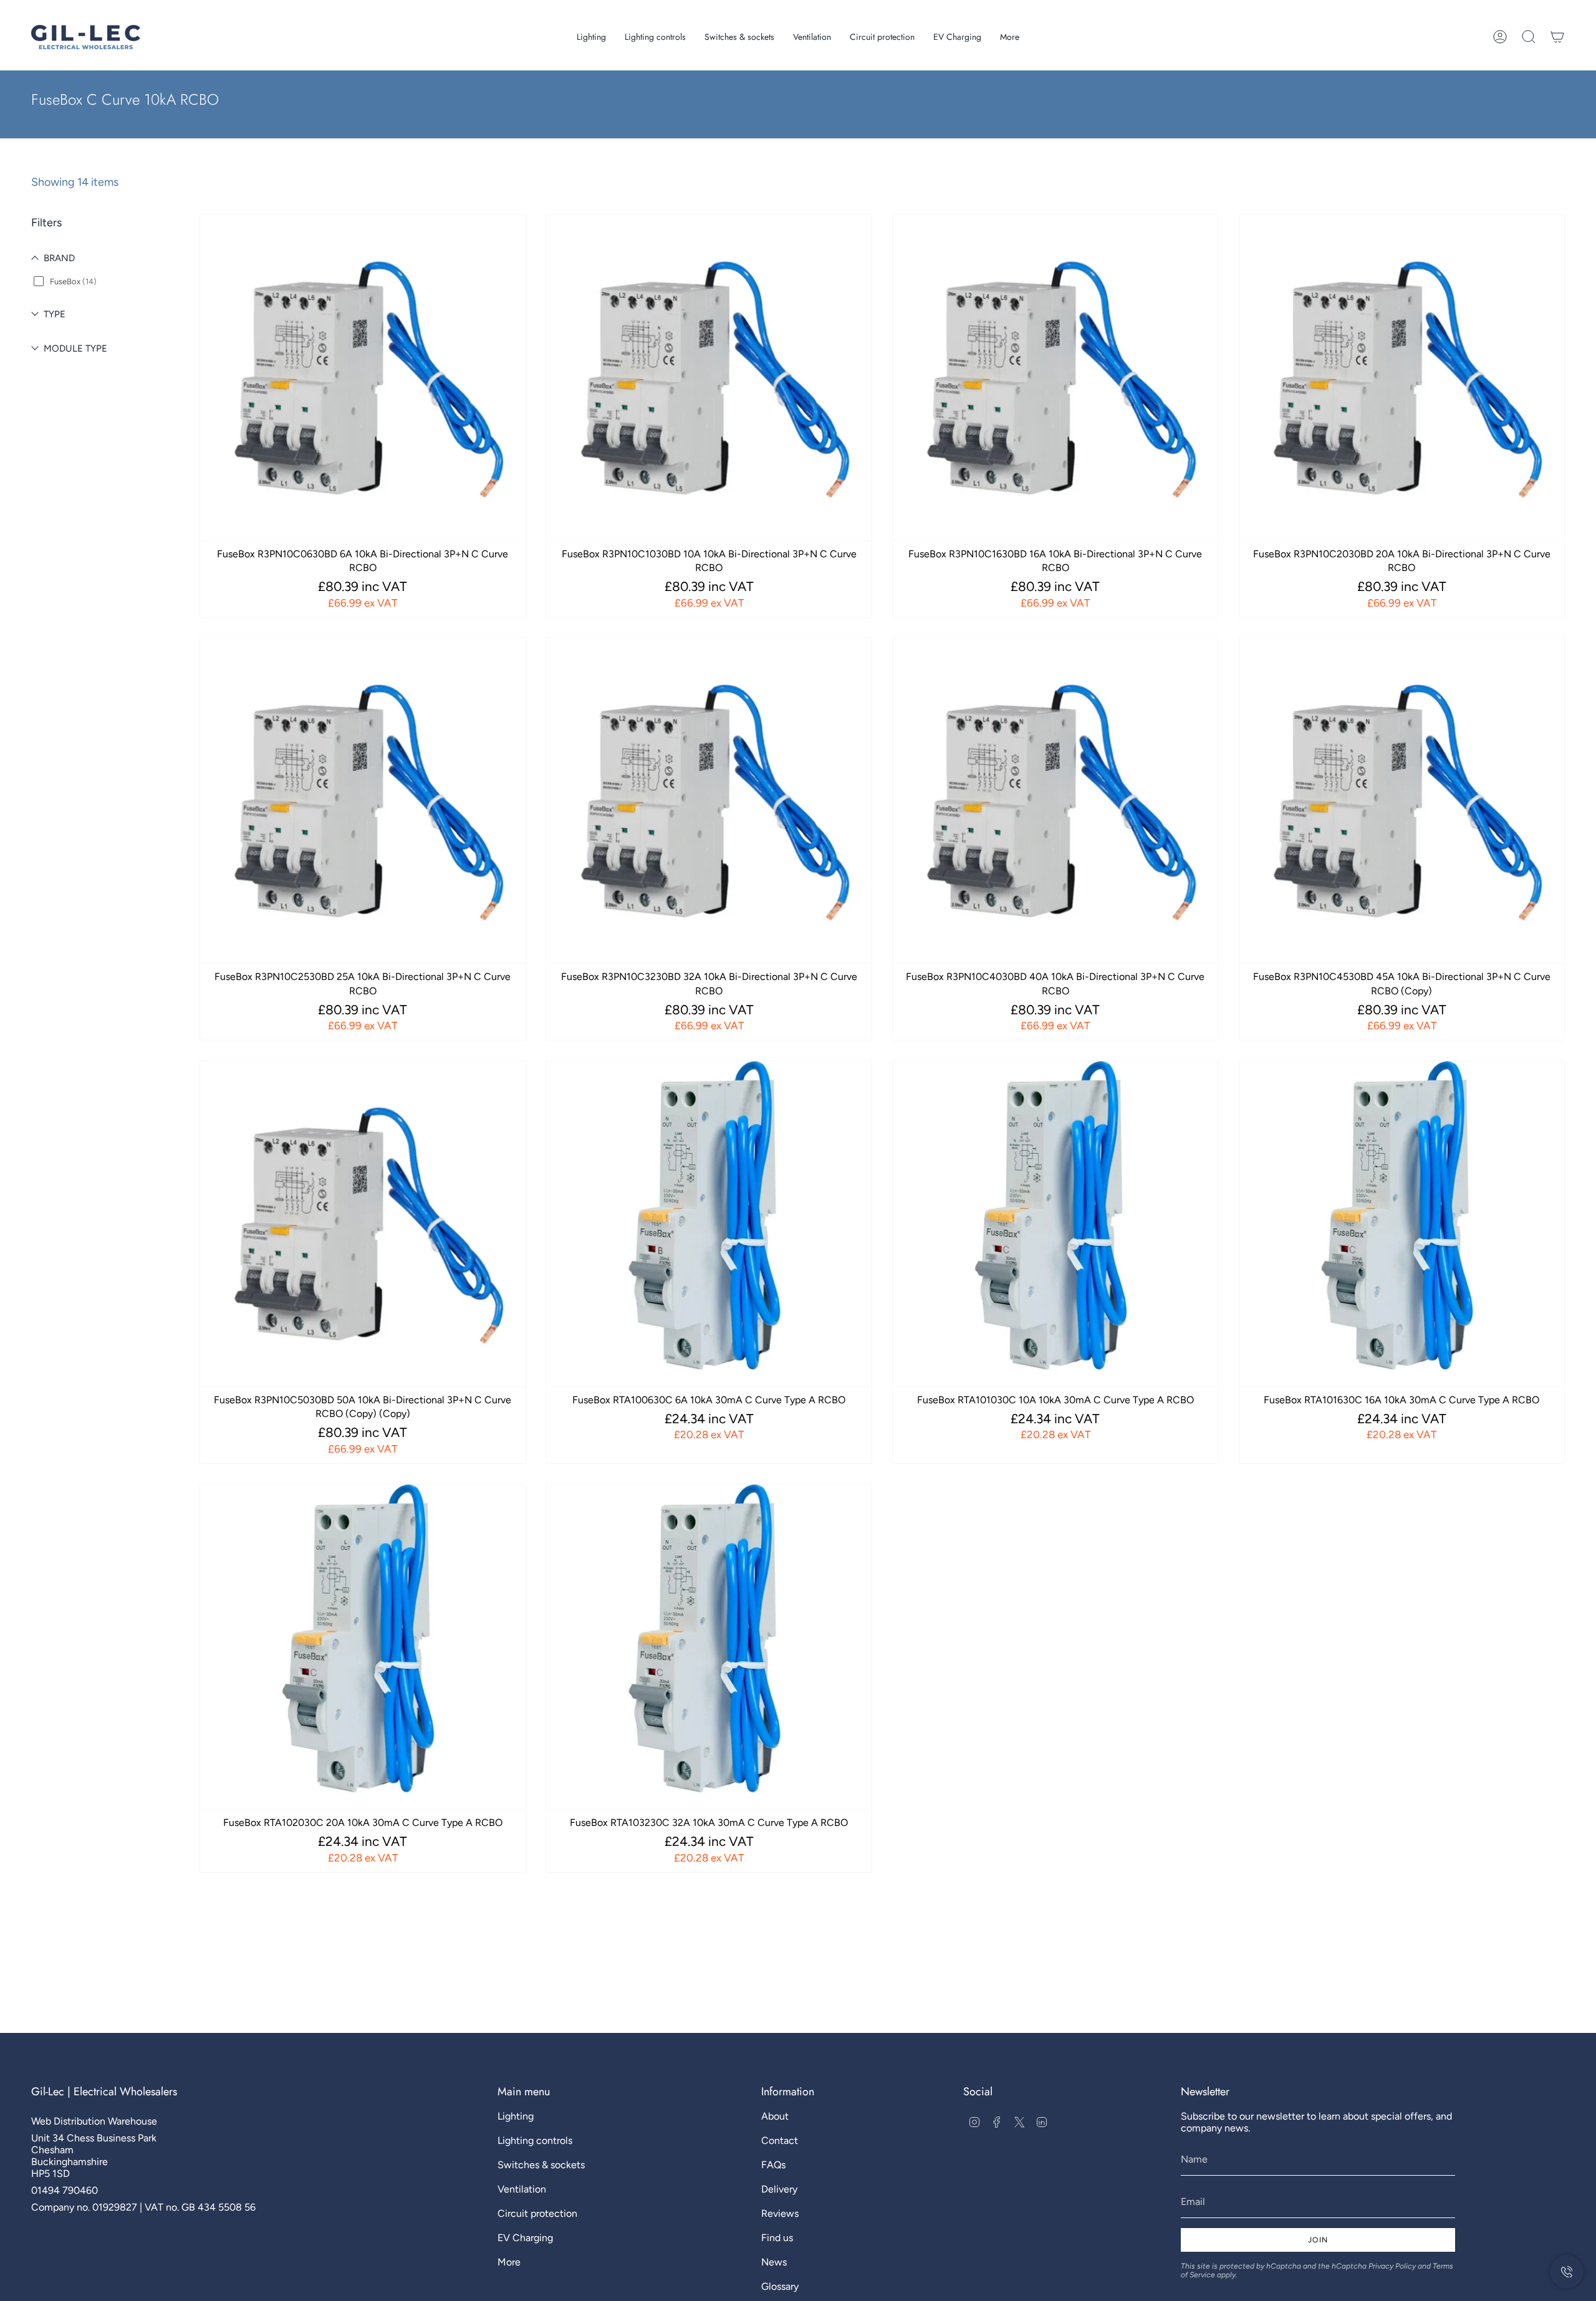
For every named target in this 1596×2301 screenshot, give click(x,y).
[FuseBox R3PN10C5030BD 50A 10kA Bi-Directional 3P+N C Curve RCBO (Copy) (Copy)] (363, 1224)
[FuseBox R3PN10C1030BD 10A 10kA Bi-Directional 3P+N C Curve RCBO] (709, 378)
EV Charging (525, 2238)
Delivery (779, 2189)
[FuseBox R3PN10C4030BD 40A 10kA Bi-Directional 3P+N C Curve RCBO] (1055, 801)
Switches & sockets (541, 2165)
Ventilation (522, 2189)
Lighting (516, 2116)
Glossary (780, 2286)
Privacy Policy (1392, 2266)
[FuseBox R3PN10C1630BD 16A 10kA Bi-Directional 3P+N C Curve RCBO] (1055, 378)
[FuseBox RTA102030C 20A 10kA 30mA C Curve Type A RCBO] (363, 1647)
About (775, 2116)
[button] (591, 37)
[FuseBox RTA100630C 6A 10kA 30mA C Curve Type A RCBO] (709, 1224)
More (509, 2262)
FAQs (773, 2165)
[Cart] (1557, 37)
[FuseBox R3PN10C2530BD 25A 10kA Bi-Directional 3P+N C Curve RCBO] (363, 801)
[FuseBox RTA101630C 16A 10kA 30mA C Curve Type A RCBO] (1402, 1224)
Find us (777, 2238)
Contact (780, 2140)
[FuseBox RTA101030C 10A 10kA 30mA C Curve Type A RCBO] (1055, 1224)
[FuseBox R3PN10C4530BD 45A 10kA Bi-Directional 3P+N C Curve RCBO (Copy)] (1402, 801)
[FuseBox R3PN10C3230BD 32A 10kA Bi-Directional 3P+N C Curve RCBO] (709, 801)
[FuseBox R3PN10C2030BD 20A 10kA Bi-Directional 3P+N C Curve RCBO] (1402, 378)
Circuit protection (537, 2213)
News (774, 2262)
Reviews (780, 2213)
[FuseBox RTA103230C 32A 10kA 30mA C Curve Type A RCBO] (709, 1647)
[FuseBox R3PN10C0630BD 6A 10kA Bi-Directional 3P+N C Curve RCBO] (363, 378)
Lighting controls (535, 2140)
